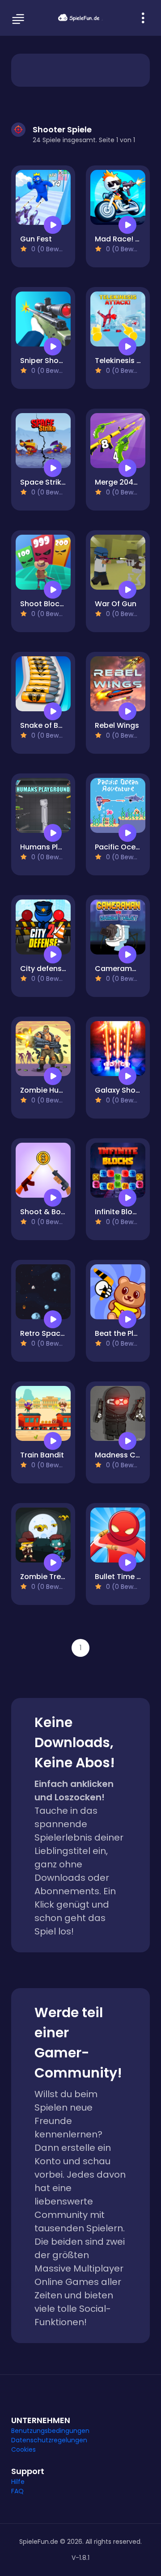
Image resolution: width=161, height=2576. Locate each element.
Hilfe (18, 2482)
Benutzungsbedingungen (50, 2431)
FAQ (17, 2491)
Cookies (23, 2449)
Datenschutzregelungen (49, 2440)
